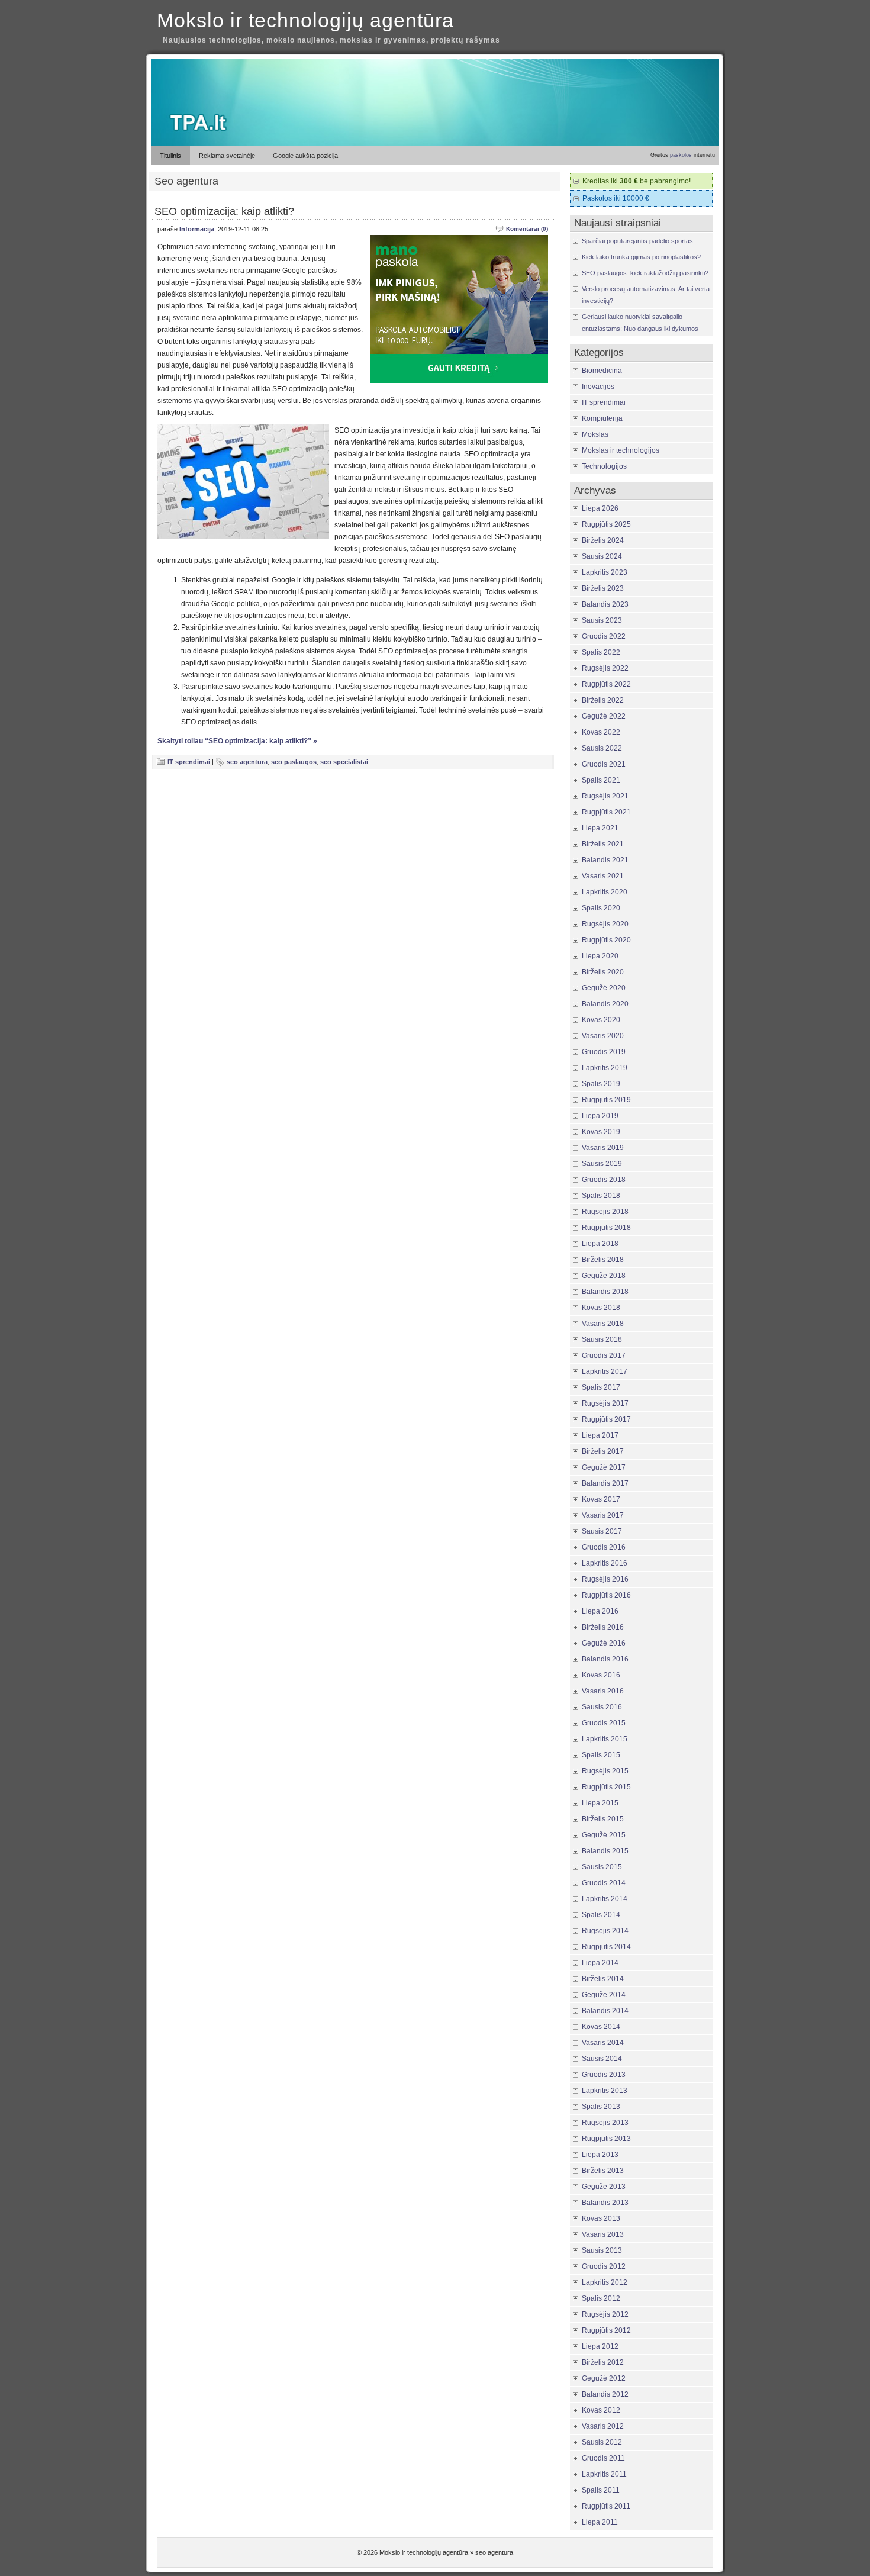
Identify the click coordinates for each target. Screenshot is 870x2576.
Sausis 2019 (602, 1164)
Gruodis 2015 (604, 1723)
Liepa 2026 (600, 508)
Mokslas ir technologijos (621, 450)
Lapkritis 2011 (604, 2474)
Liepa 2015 (600, 1803)
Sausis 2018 (602, 1339)
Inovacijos (598, 387)
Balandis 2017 (605, 1483)
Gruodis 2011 (603, 2458)
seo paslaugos (294, 762)
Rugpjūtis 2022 (606, 684)
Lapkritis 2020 (605, 892)
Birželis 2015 (603, 1819)
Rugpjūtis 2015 (606, 1787)
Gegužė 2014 (604, 1995)
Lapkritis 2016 (605, 1563)
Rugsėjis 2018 (605, 1212)
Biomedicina (602, 371)
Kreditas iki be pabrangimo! (637, 181)
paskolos (681, 155)
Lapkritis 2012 (605, 2282)
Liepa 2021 (600, 828)
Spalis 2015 (601, 1755)
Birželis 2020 (603, 972)
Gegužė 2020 (604, 988)
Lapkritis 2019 (605, 1068)
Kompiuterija (602, 418)
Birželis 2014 (603, 1979)
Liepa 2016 (600, 1611)
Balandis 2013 (605, 2203)
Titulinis (170, 156)
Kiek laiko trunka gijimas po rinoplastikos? (641, 257)
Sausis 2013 (602, 2250)
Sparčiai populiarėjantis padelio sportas (637, 241)
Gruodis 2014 (604, 1883)
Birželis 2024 (603, 540)
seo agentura (247, 762)
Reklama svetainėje (227, 156)
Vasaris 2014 (603, 2043)
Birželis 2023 (603, 588)
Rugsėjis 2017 (605, 1403)
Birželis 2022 (603, 700)
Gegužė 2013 (604, 2187)
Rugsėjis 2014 (605, 1931)
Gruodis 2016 (604, 1547)
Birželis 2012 (603, 2362)
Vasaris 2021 (603, 876)
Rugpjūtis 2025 (606, 524)
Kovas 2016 (601, 1675)
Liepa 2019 (600, 1116)
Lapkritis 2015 (605, 1739)
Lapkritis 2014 (605, 1899)
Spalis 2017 (601, 1387)
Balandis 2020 (605, 1004)
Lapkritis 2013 (605, 2091)
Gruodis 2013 (604, 2075)
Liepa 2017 (600, 1435)
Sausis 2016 (602, 1707)
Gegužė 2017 (604, 1467)
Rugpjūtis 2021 (606, 812)
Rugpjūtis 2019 (606, 1100)
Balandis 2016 (605, 1659)
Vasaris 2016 (603, 1691)
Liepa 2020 (600, 956)
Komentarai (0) (527, 229)
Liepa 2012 (600, 2346)
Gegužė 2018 (604, 1276)
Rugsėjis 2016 (605, 1579)
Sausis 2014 (602, 2059)
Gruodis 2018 (604, 1180)
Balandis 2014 (605, 2011)
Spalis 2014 (601, 1915)
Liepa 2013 (600, 2155)
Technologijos (604, 466)
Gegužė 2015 (604, 1835)
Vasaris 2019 (603, 1148)
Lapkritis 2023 (605, 572)
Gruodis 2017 (604, 1355)
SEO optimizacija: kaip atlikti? (224, 211)
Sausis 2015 (602, 1867)
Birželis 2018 (603, 1260)
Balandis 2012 (605, 2394)
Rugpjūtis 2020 (606, 940)
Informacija (197, 229)
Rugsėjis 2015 (605, 1771)
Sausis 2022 (602, 748)
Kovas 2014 (601, 2027)
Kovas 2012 (601, 2410)
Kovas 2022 (601, 732)
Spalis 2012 (601, 2298)
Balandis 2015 (605, 1851)
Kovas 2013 (601, 2218)
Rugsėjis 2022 (605, 668)
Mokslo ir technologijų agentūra (305, 20)
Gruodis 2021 (604, 764)
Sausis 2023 (602, 620)
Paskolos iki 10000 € (616, 198)
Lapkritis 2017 (605, 1371)
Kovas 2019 (601, 1132)
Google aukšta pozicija (305, 156)
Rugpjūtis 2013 (606, 2139)
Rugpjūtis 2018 (606, 1228)
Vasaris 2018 (603, 1324)
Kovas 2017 (601, 1499)
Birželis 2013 (603, 2171)
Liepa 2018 (600, 1244)
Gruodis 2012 (604, 2266)
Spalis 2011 (601, 2490)
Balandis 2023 (605, 604)
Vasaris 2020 (603, 1036)
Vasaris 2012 (603, 2426)
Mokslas (595, 434)
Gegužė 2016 (604, 1643)
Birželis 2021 (603, 844)
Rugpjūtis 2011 (606, 2506)
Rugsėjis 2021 (605, 796)
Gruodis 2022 (604, 636)
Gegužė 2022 (604, 716)
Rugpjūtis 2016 (606, 1595)
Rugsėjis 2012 (605, 2314)
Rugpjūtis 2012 (606, 2330)
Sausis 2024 (602, 556)
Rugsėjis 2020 (605, 924)
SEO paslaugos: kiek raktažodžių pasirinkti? (645, 273)
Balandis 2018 (605, 1292)
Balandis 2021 (605, 860)
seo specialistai (344, 762)
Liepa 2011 (600, 2522)
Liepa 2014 (600, 1963)
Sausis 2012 (602, 2442)
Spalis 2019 (601, 1084)
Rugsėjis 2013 (605, 2123)
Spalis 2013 (601, 2107)
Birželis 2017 (603, 1451)
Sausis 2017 (602, 1531)
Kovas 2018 (601, 1308)
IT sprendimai (189, 762)
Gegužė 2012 (604, 2378)
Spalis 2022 (601, 652)
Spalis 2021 (601, 780)
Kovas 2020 (601, 1020)
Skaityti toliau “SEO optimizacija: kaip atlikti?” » (237, 741)
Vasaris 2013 (603, 2234)
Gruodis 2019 (604, 1052)
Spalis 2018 (601, 1196)
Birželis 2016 (603, 1627)
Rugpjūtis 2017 (606, 1419)
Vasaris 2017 (603, 1515)
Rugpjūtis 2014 (606, 1947)
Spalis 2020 (601, 908)
